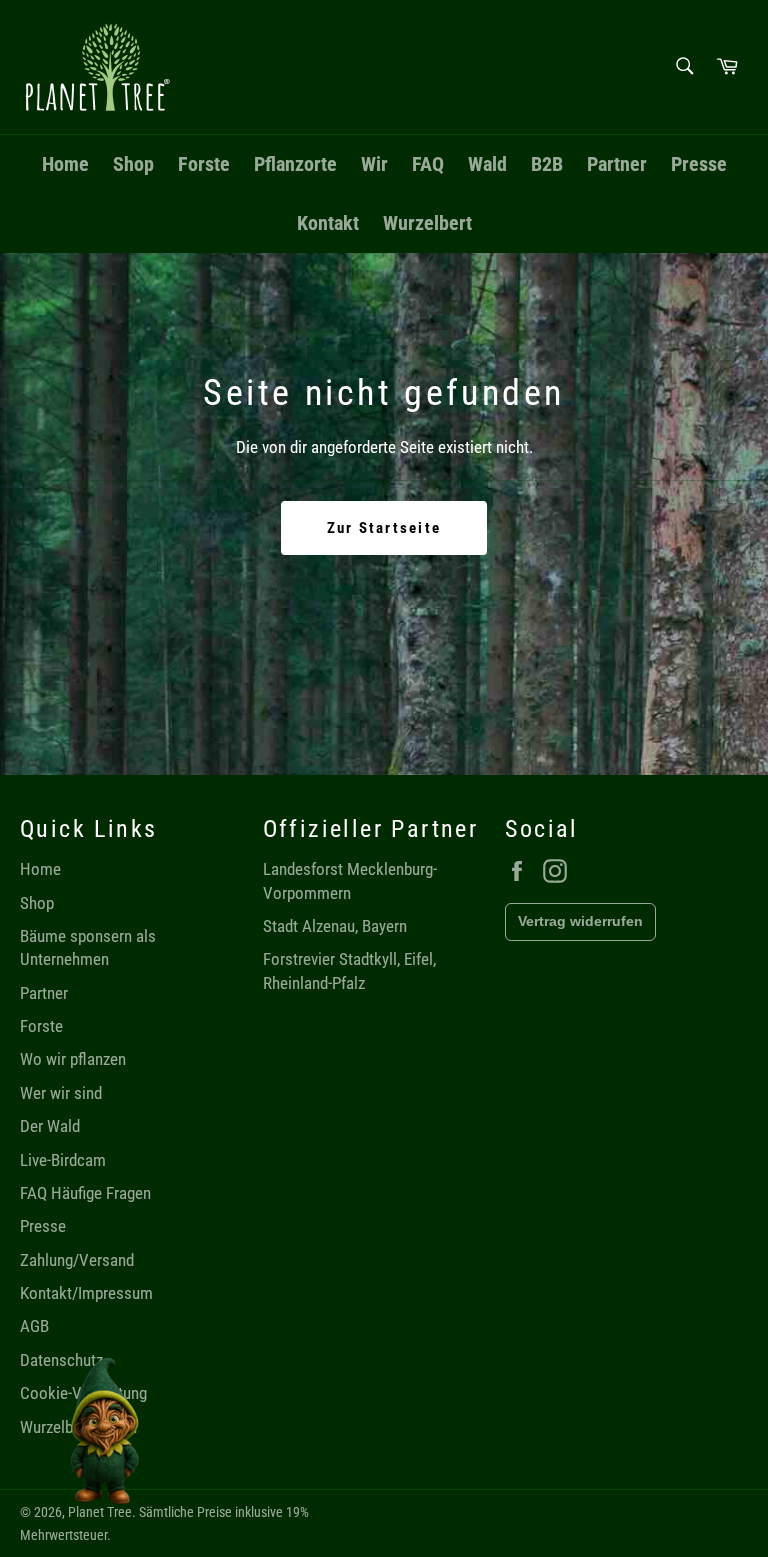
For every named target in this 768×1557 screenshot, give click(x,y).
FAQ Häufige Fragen (85, 1193)
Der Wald (50, 1126)
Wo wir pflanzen (73, 1059)
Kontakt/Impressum (86, 1293)
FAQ (428, 164)
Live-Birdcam (63, 1160)
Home (65, 164)
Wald (487, 164)
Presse (699, 164)
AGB (34, 1326)
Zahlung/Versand (77, 1260)
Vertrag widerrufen (580, 921)
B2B (547, 164)
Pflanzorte (295, 164)
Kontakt (328, 223)
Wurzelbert (427, 223)
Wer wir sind (61, 1093)
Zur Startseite (384, 528)
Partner (617, 164)
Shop (133, 164)
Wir (374, 164)
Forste (204, 164)
